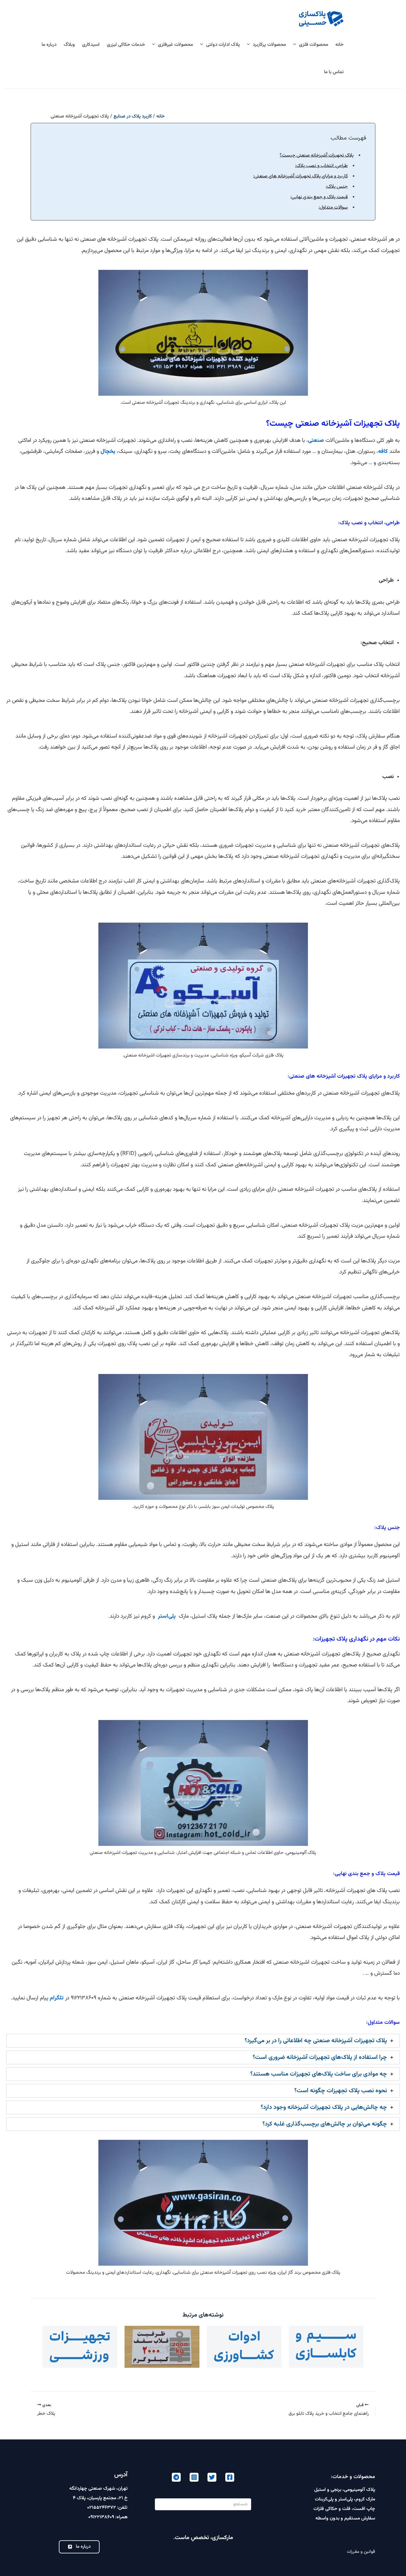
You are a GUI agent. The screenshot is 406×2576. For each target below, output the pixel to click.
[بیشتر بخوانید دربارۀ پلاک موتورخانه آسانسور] (162, 2347)
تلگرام (57, 1998)
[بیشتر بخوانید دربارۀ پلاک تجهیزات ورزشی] (80, 2347)
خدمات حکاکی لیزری (126, 45)
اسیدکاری (91, 45)
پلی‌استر (167, 1616)
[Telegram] (176, 2477)
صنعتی (316, 440)
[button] (296, 45)
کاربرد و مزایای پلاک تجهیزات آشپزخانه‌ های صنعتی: (300, 176)
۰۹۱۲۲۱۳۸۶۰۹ (101, 2517)
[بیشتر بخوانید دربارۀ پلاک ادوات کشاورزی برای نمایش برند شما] (244, 2347)
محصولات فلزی (314, 45)
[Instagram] (194, 2477)
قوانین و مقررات (361, 2552)
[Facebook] (230, 2477)
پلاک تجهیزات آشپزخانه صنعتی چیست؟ (317, 155)
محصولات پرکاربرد (269, 45)
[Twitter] (212, 2477)
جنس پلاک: (337, 187)
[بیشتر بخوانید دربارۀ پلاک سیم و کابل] (326, 2347)
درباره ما (49, 45)
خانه (339, 45)
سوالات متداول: (333, 208)
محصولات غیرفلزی (175, 45)
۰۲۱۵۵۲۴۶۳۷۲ (101, 2508)
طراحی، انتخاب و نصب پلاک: (321, 166)
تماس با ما (334, 72)
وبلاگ (69, 45)
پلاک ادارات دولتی (223, 45)
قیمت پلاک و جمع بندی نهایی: (319, 197)
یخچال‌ (108, 451)
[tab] (203, 2041)
